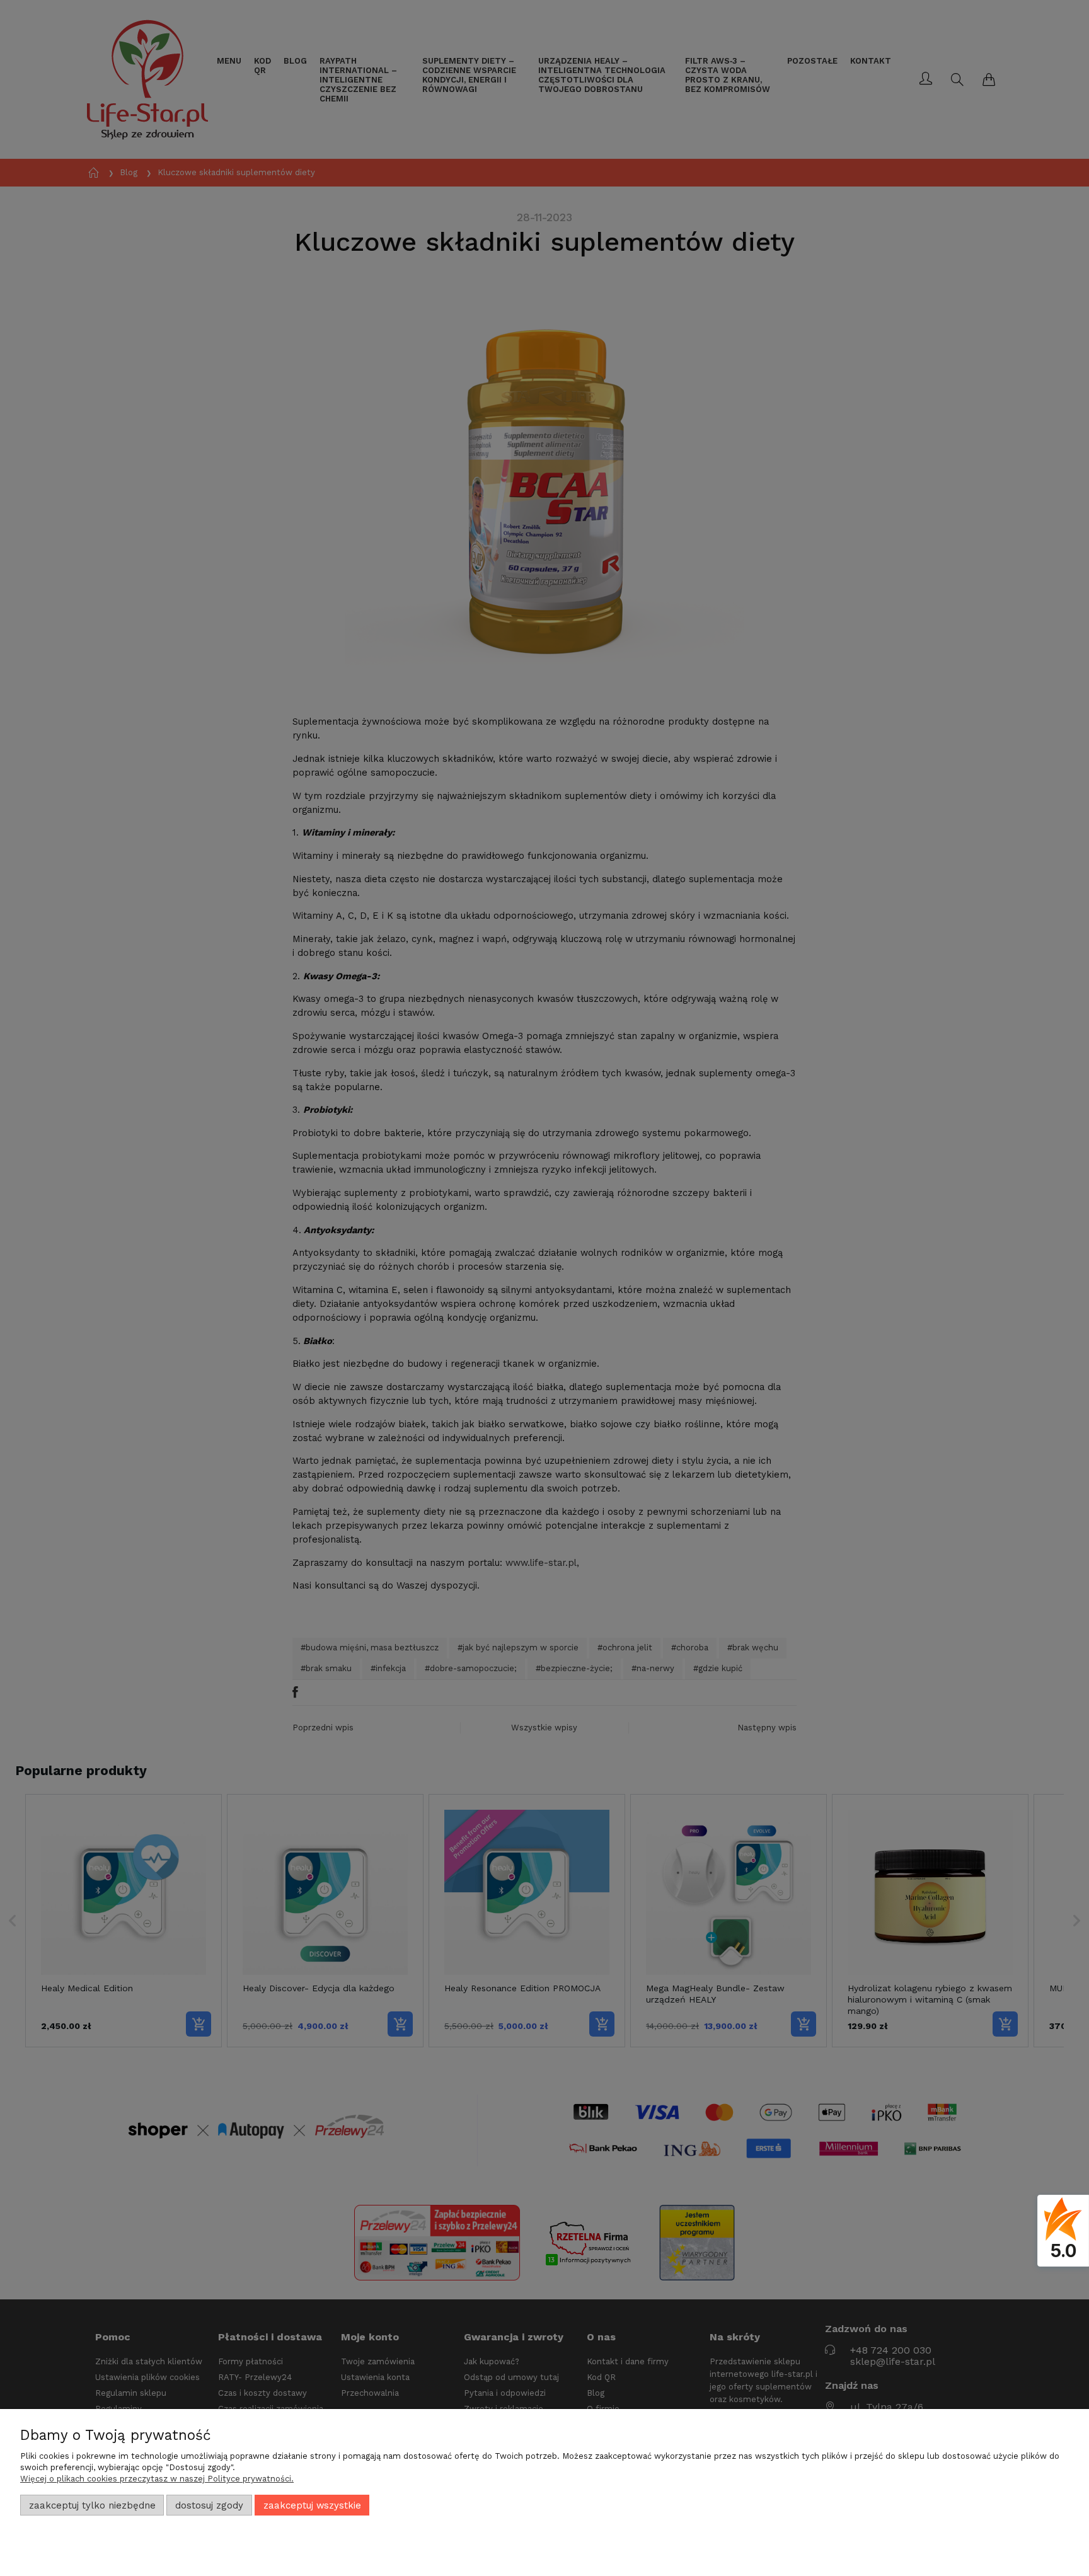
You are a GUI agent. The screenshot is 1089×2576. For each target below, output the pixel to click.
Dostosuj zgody (209, 2505)
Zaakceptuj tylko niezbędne (92, 2505)
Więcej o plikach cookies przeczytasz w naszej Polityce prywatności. (157, 2479)
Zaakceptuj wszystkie (312, 2505)
